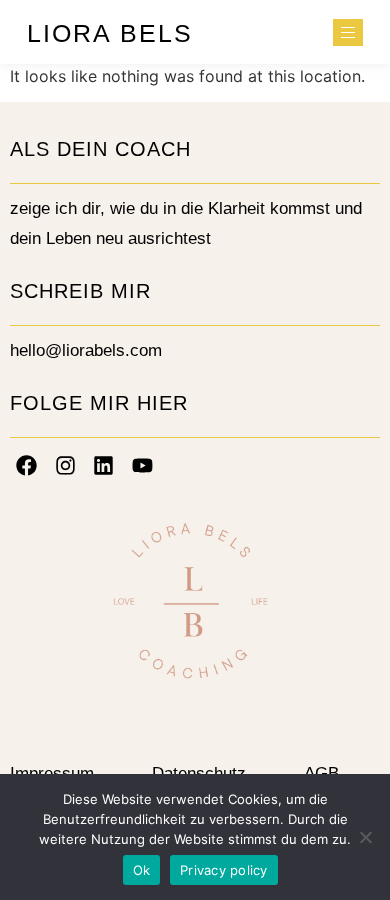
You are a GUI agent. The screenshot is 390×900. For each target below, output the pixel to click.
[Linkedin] (104, 465)
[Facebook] (27, 465)
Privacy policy (224, 870)
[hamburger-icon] (348, 32)
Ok (142, 870)
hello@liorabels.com (86, 350)
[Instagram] (66, 465)
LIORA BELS (110, 33)
